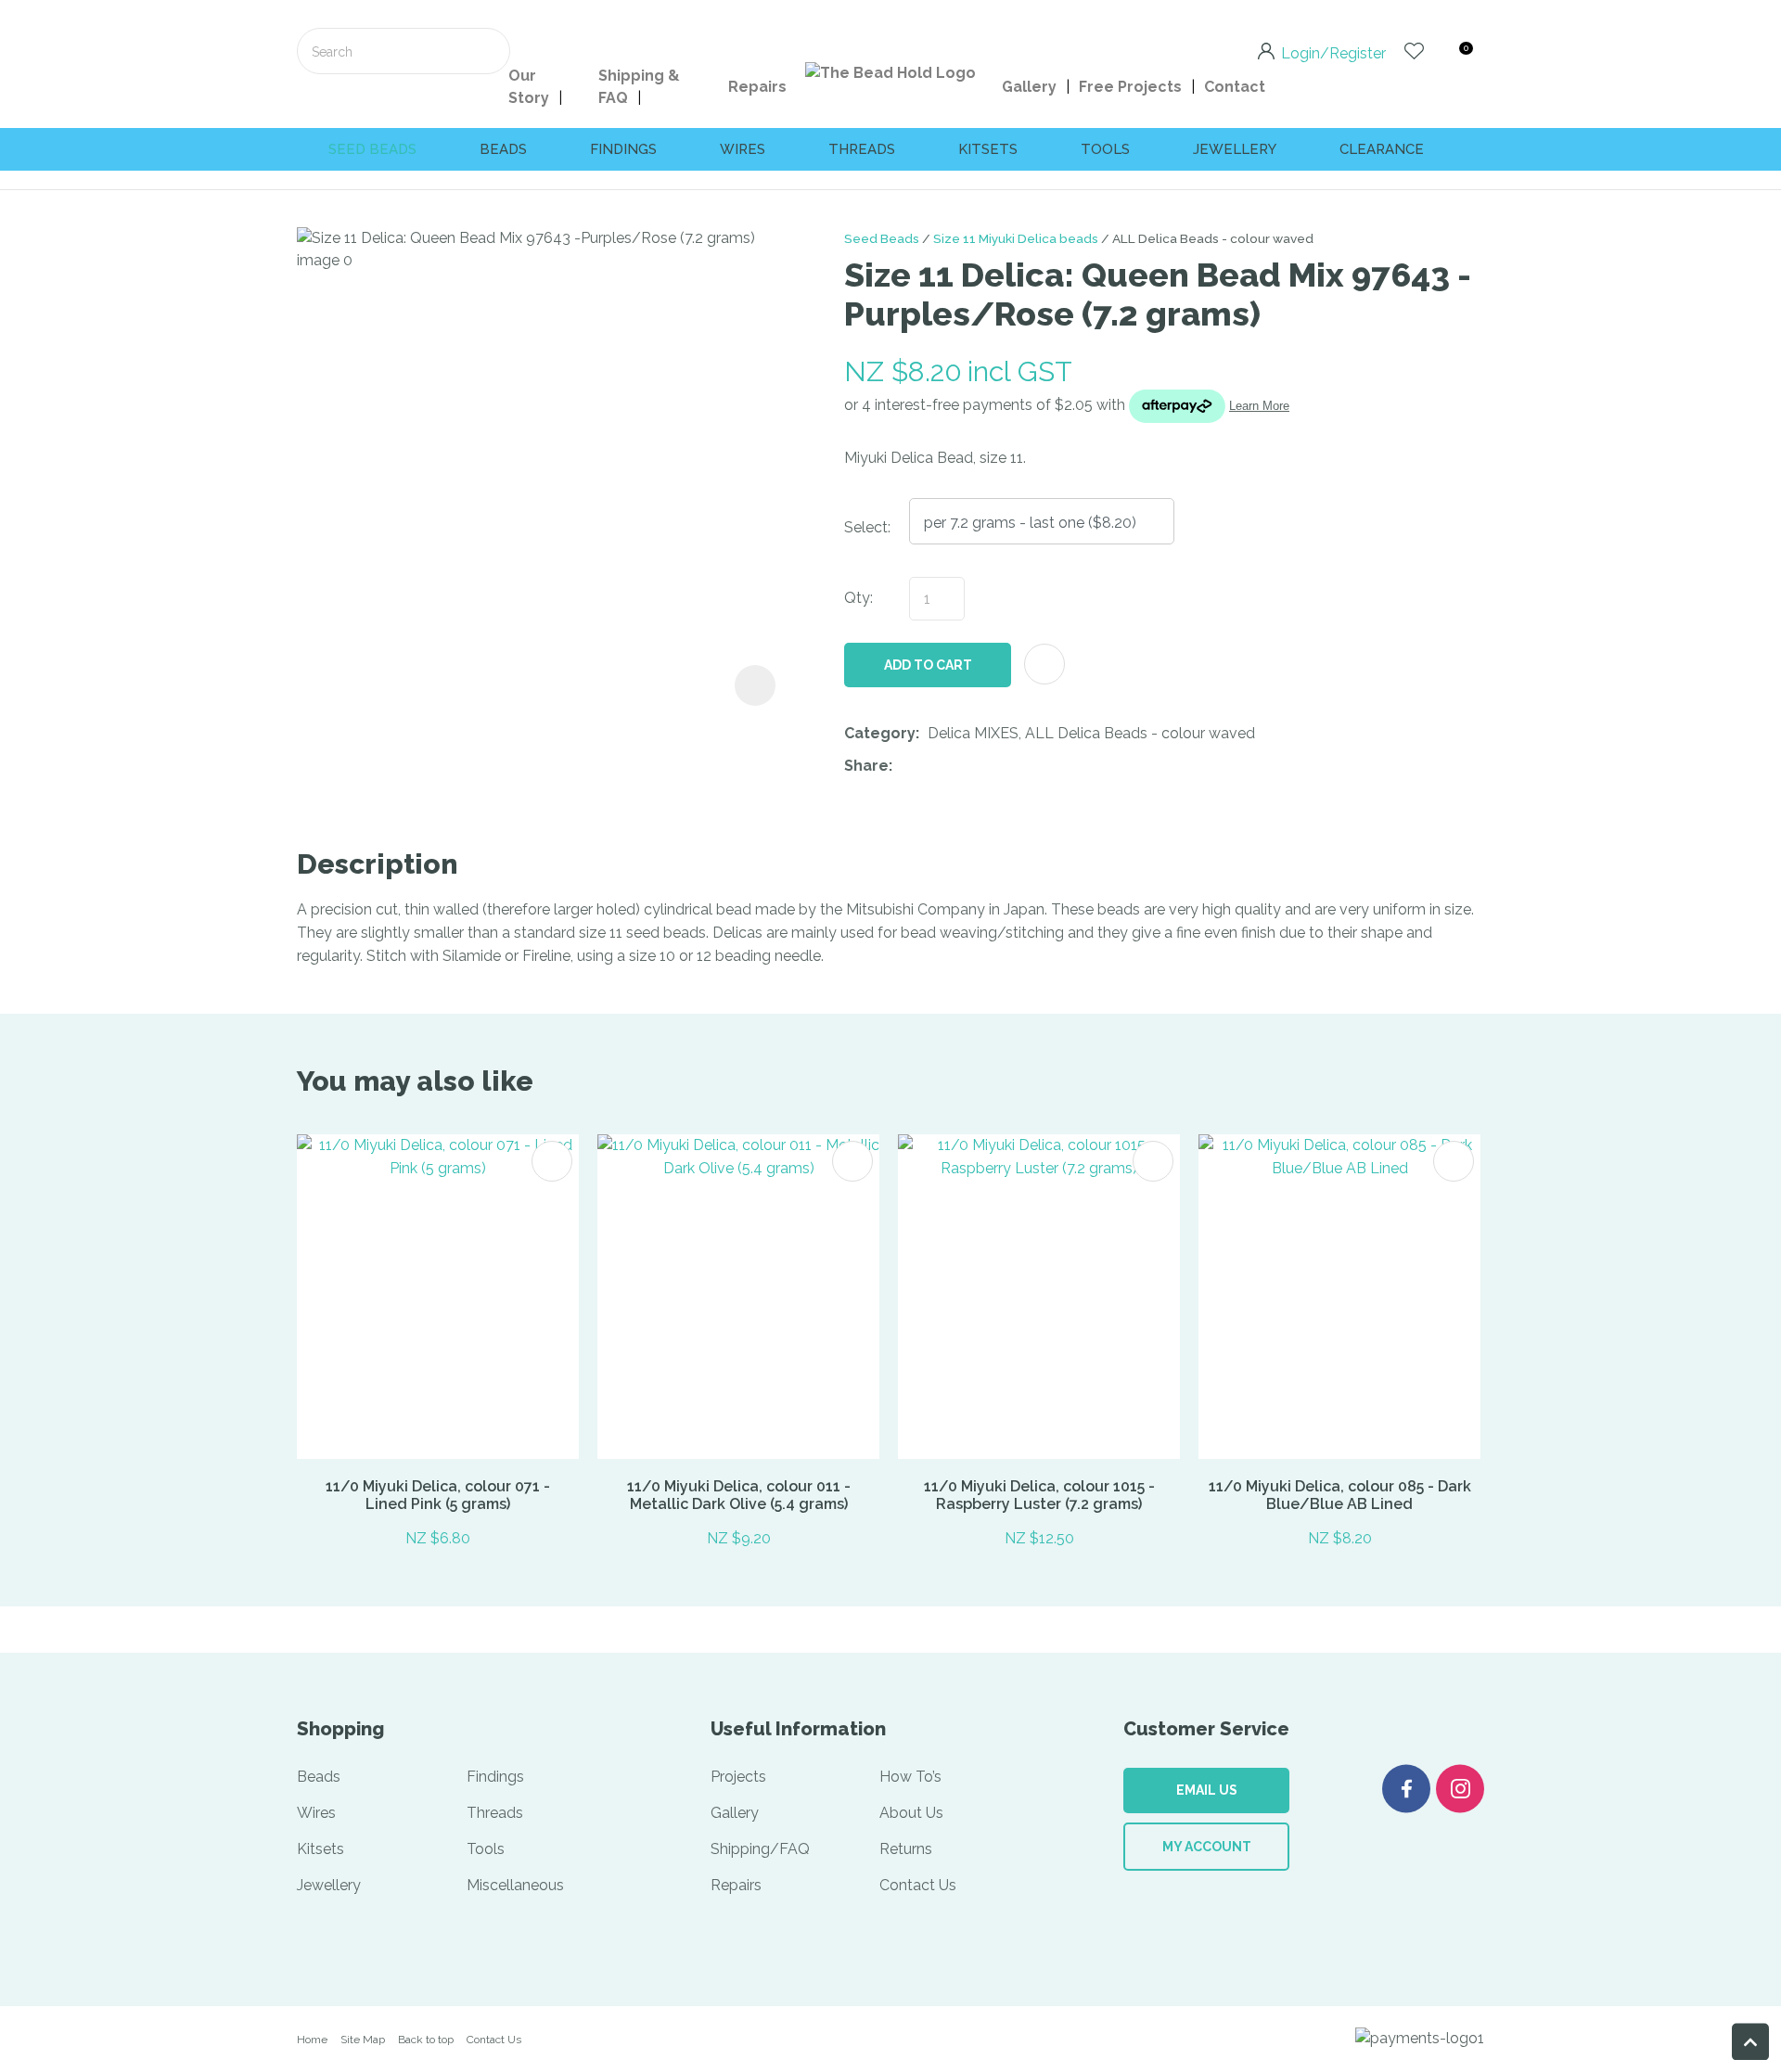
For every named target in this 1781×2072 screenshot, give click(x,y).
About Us (911, 1813)
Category (880, 733)
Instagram (1460, 1789)
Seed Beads (882, 238)
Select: (867, 527)
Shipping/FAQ (760, 1849)
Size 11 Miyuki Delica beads (1016, 238)
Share (866, 766)
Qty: (858, 598)
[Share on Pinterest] (986, 767)
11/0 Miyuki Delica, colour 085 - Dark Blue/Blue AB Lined (1340, 1495)
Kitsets (988, 149)
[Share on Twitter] (929, 767)
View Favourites (1414, 51)
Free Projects (1130, 87)
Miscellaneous (515, 1885)
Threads (862, 149)
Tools (1105, 149)
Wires (743, 149)
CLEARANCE (1382, 149)
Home (312, 2040)
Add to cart (928, 665)
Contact (1235, 87)
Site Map (363, 2040)
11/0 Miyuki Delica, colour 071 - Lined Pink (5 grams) (438, 1495)
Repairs (757, 87)
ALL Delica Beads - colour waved (1213, 238)
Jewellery (1235, 149)
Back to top (426, 2040)
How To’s (910, 1777)
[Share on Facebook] (904, 767)
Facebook (1406, 1789)
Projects (738, 1777)
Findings (623, 149)
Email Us (1207, 1790)
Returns (906, 1849)
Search (488, 51)
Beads (503, 149)
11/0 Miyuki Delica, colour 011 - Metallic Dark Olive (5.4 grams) (739, 1495)
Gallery (1029, 87)
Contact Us (918, 1885)
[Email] (958, 767)
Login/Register (1333, 52)
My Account (1207, 1847)
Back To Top (1750, 2041)
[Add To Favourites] (1044, 664)
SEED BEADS (372, 149)
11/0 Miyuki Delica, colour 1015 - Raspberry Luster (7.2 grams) (1039, 1495)
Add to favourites (552, 1161)
